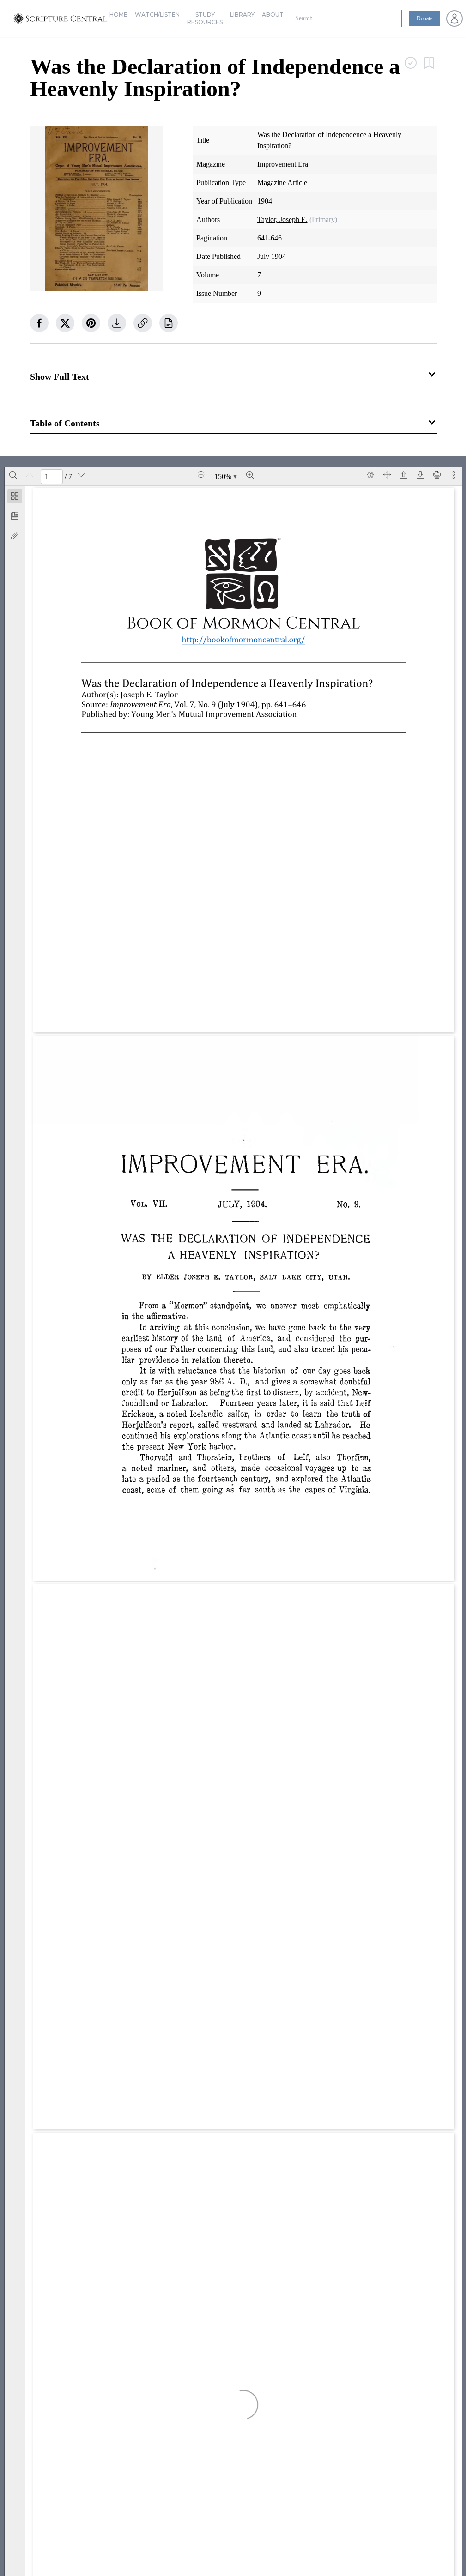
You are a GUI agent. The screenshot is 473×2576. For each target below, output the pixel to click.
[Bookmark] (15, 516)
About (273, 15)
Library (242, 15)
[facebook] (39, 323)
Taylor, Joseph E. (282, 219)
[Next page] (81, 475)
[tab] (15, 498)
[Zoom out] (201, 475)
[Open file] (404, 475)
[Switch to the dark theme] (370, 475)
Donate (424, 18)
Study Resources (205, 18)
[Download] (420, 475)
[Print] (437, 475)
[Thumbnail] (15, 496)
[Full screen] (387, 475)
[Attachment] (15, 536)
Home (118, 15)
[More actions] (454, 475)
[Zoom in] (250, 475)
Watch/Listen (157, 15)
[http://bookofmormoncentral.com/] (243, 639)
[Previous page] (30, 475)
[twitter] (65, 323)
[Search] (13, 475)
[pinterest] (91, 323)
